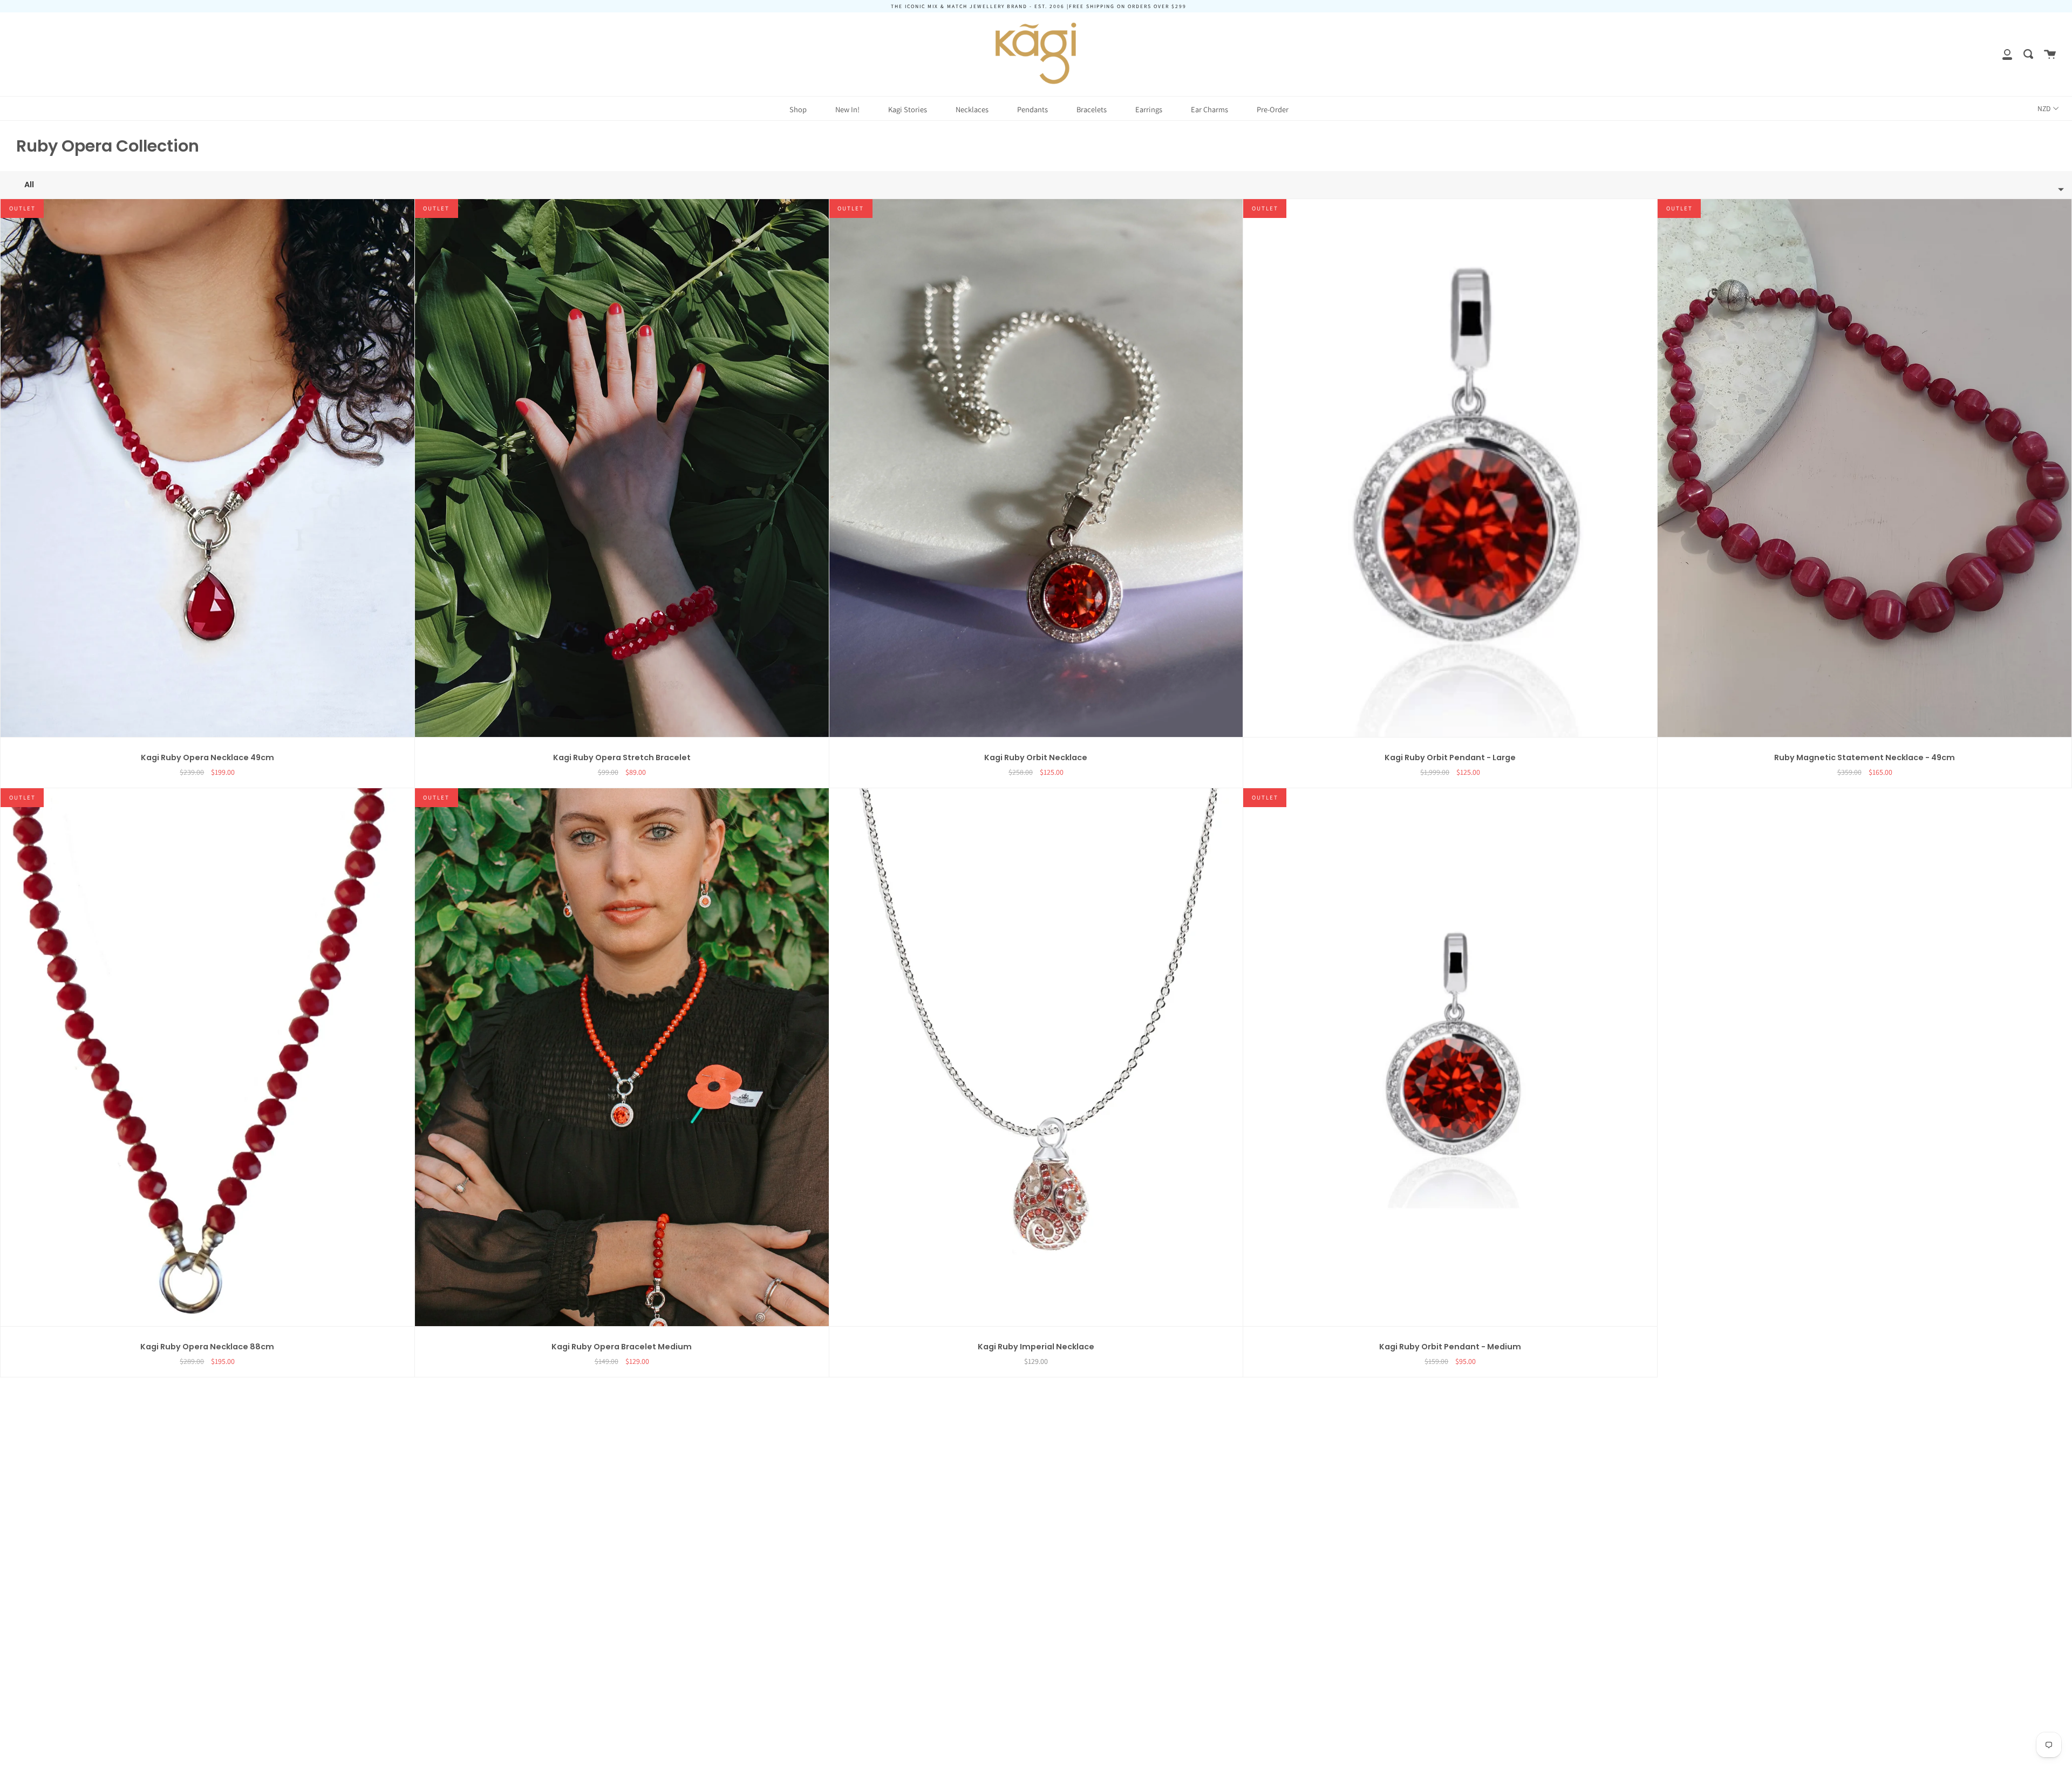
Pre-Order (1273, 109)
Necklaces (972, 109)
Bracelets (1092, 109)
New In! (847, 109)
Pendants (1032, 109)
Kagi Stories (908, 109)
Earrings (1149, 109)
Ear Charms (1209, 109)
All (29, 185)
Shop (798, 109)
